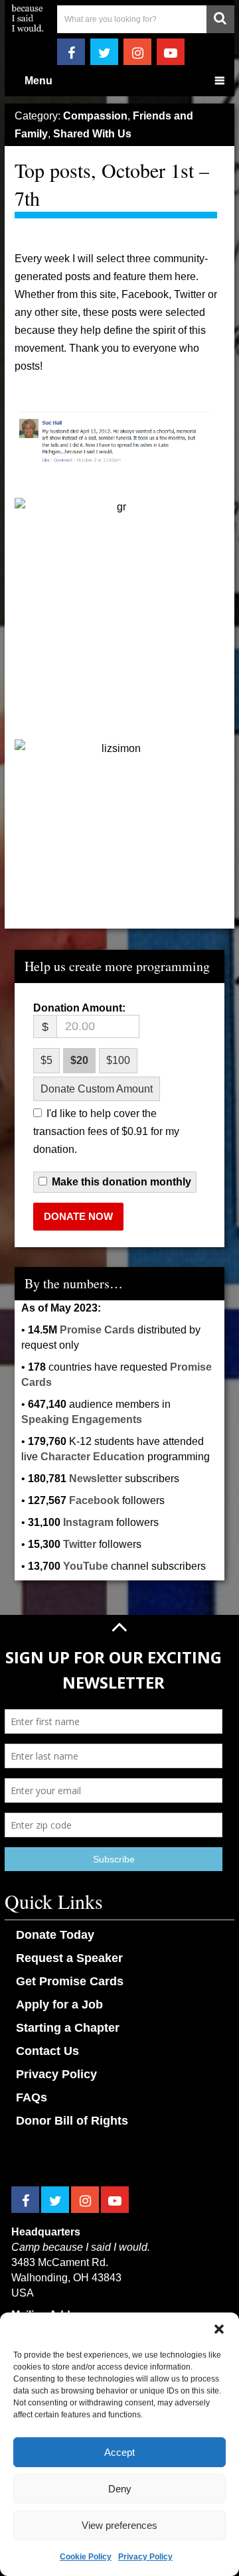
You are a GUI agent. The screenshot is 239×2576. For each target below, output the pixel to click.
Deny (120, 2489)
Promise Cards (97, 1330)
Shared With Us (92, 134)
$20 (79, 1060)
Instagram (88, 1522)
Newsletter (96, 1478)
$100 (118, 1060)
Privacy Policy (145, 2557)
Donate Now (78, 1216)
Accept (119, 2452)
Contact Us (47, 2051)
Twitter (80, 1544)
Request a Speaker (69, 1958)
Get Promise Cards (70, 1981)
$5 (46, 1060)
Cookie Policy (86, 2557)
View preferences (119, 2525)
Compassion (95, 116)
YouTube (86, 1566)
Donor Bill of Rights (72, 2121)
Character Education (93, 1457)
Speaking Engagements (82, 1419)
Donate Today (55, 1935)
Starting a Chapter (68, 2028)
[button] (219, 2329)
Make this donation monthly (121, 1182)
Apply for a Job (59, 2005)
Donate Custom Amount (97, 1089)
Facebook (94, 1500)
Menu (39, 81)
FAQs (32, 2097)
